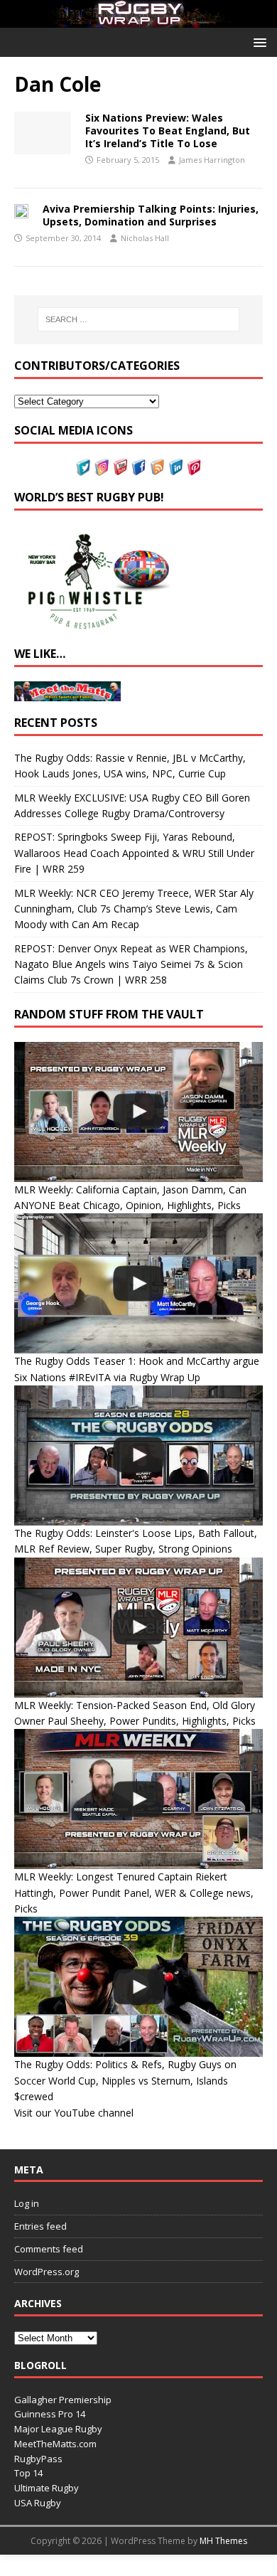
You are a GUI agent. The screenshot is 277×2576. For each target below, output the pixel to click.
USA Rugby (38, 2503)
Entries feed (40, 2226)
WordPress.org (47, 2272)
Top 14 (28, 2473)
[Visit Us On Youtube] (120, 468)
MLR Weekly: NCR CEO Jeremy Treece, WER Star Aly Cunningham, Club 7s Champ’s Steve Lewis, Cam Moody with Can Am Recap (134, 909)
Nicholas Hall (145, 238)
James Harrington (212, 160)
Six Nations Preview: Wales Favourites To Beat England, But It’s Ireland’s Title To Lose (168, 131)
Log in (27, 2203)
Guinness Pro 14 (50, 2414)
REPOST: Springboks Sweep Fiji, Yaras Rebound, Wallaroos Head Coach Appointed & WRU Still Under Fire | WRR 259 (134, 853)
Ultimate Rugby (47, 2488)
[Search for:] (139, 319)
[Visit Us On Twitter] (83, 468)
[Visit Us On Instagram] (102, 468)
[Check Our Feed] (157, 468)
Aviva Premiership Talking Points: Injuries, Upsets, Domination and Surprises (151, 215)
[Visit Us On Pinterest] (194, 468)
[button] (257, 42)
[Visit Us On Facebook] (138, 468)
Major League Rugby (58, 2429)
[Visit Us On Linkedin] (175, 468)
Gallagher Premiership (63, 2400)
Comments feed (49, 2249)
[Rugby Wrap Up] (138, 20)
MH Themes (223, 2541)
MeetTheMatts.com (55, 2444)
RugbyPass (38, 2459)
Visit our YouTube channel (74, 2113)
